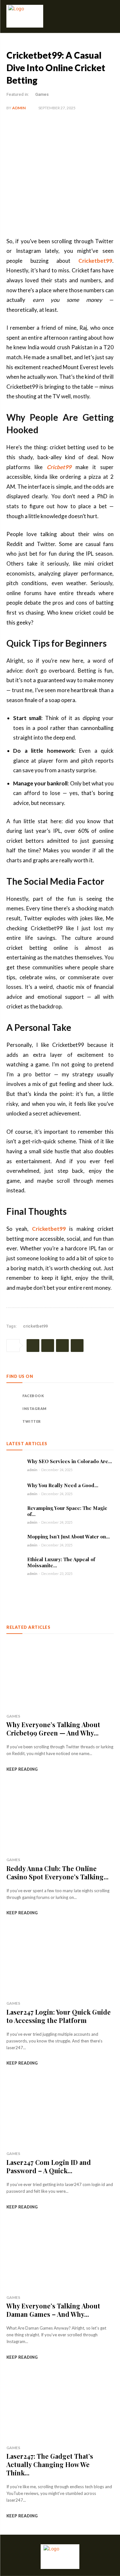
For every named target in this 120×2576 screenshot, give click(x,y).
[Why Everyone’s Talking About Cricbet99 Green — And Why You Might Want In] (60, 1675)
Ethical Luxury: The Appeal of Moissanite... (61, 1562)
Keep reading (22, 1769)
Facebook (33, 1396)
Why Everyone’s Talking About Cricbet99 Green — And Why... (53, 1729)
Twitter (32, 1421)
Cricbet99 (59, 467)
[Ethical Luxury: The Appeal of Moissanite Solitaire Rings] (14, 1564)
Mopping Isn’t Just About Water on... (68, 1536)
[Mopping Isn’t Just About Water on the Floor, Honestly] (14, 1540)
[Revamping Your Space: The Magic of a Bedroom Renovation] (14, 1513)
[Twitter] (48, 1346)
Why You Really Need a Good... (63, 1485)
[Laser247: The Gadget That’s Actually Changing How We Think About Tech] (60, 2407)
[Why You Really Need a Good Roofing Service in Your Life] (14, 1489)
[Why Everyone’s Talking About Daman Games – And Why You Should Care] (60, 2256)
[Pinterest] (62, 1346)
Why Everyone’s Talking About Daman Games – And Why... (53, 2310)
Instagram (35, 1408)
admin (19, 108)
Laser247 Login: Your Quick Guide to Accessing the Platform (59, 2016)
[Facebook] (33, 1346)
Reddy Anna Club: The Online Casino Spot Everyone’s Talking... (57, 1872)
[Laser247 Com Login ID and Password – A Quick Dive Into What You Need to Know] (60, 2112)
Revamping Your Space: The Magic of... (67, 1511)
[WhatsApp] (77, 1346)
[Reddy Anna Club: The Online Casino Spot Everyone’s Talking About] (60, 1819)
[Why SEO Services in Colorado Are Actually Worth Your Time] (14, 1465)
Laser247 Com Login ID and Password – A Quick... (49, 2166)
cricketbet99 (35, 1326)
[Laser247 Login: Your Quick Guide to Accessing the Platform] (60, 1962)
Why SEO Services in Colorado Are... (70, 1461)
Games (42, 94)
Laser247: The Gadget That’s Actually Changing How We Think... (50, 2464)
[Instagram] (13, 1409)
